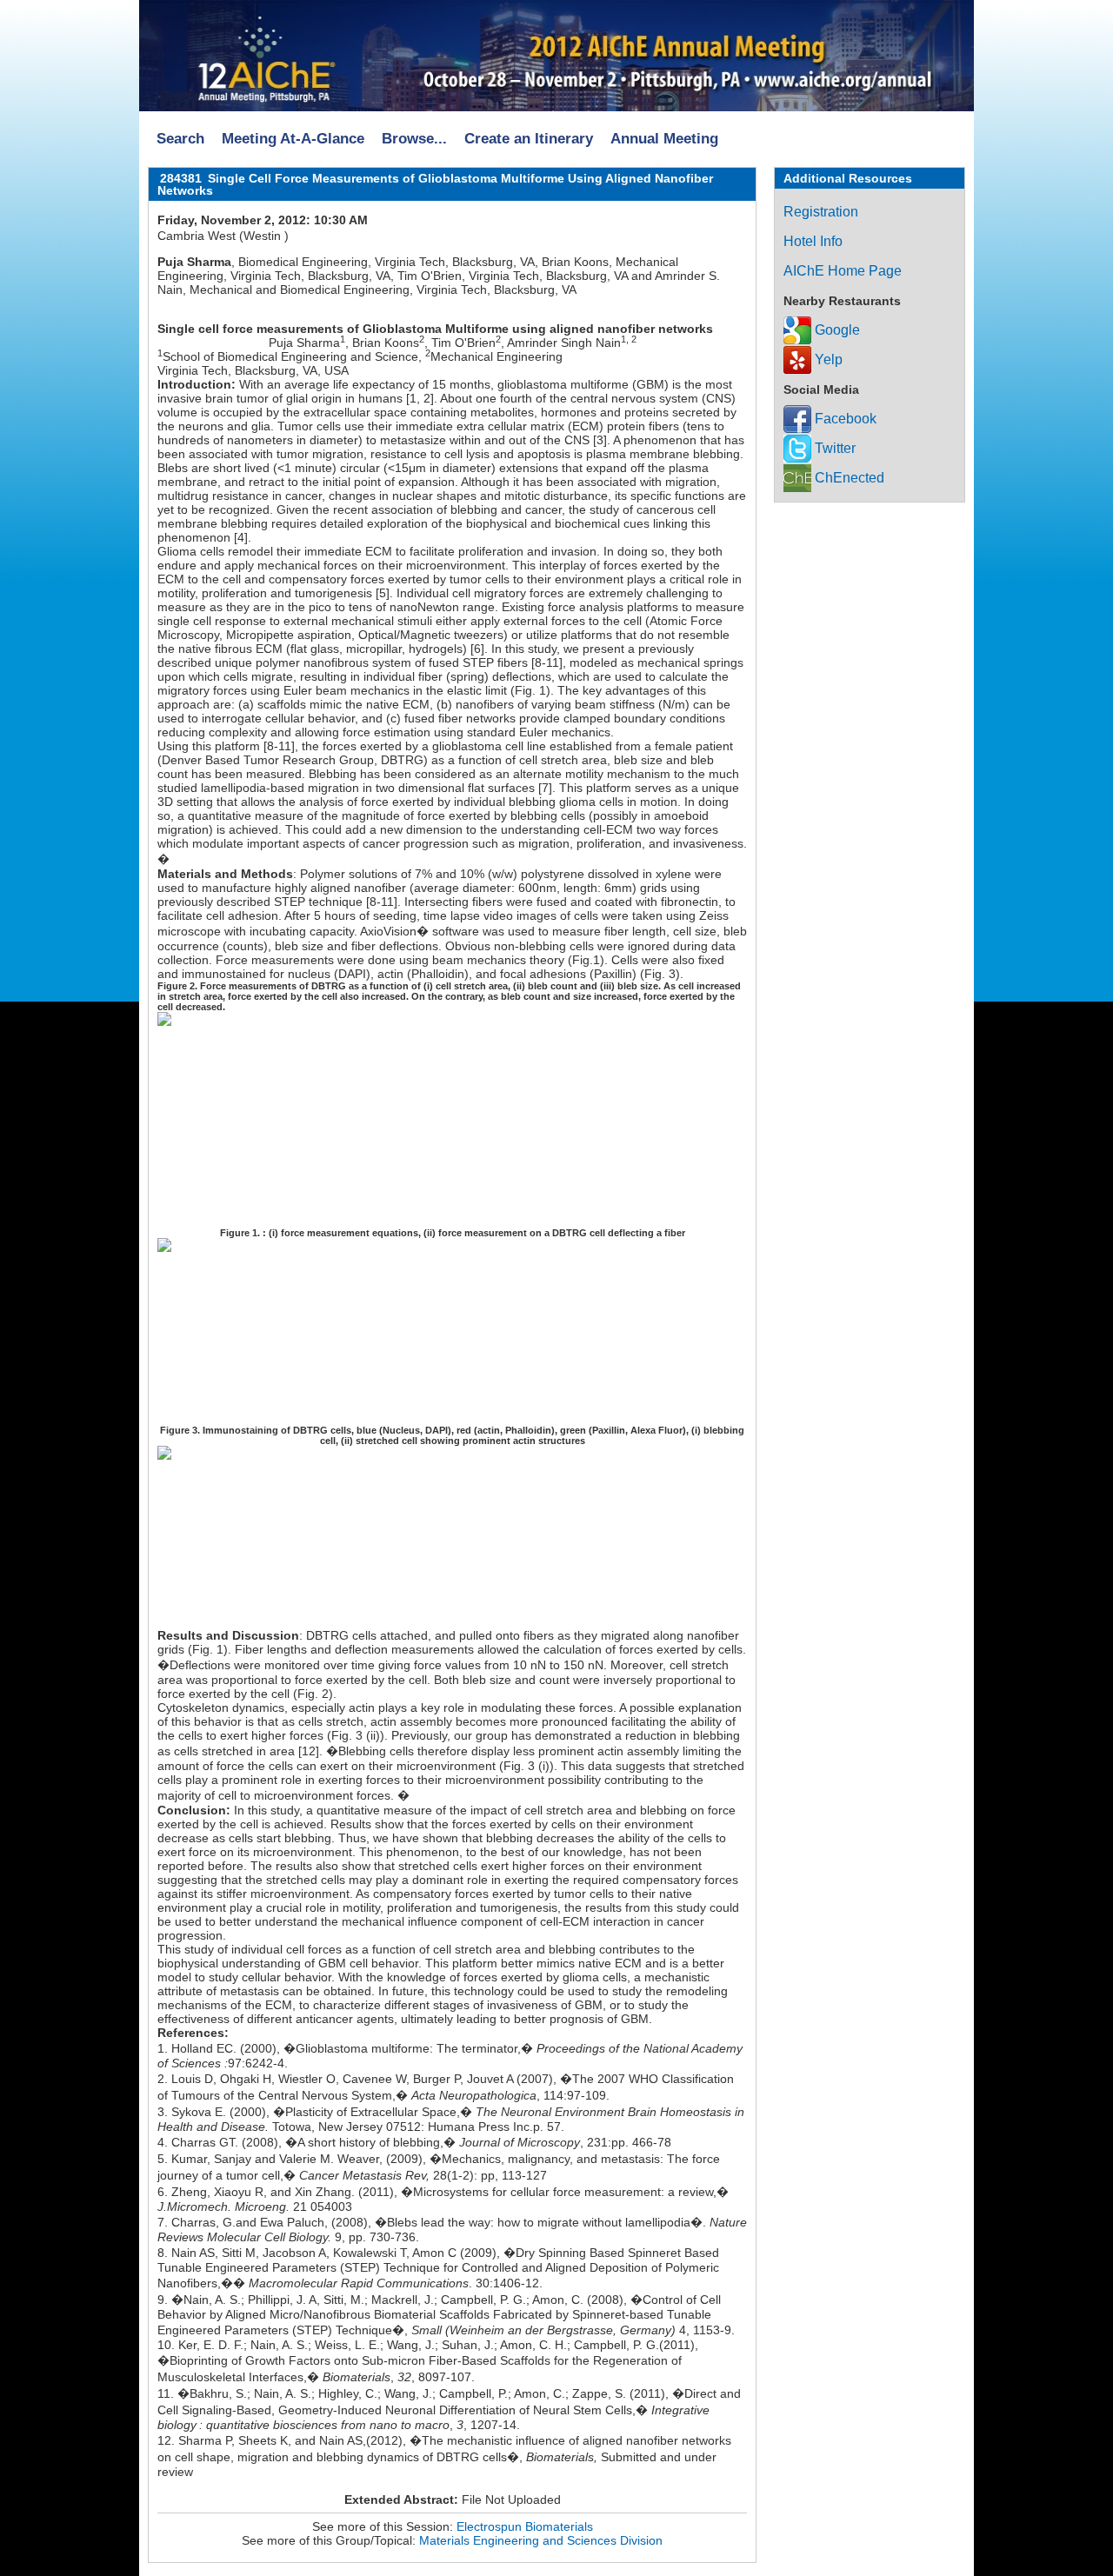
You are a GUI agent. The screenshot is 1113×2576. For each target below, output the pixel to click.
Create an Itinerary (529, 139)
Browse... (414, 139)
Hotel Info (813, 241)
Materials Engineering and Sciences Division (541, 2540)
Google (836, 330)
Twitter (833, 448)
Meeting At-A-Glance (293, 139)
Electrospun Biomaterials (525, 2526)
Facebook (844, 419)
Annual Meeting (664, 139)
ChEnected (848, 478)
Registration (821, 212)
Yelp (827, 359)
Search (180, 139)
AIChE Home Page (843, 271)
